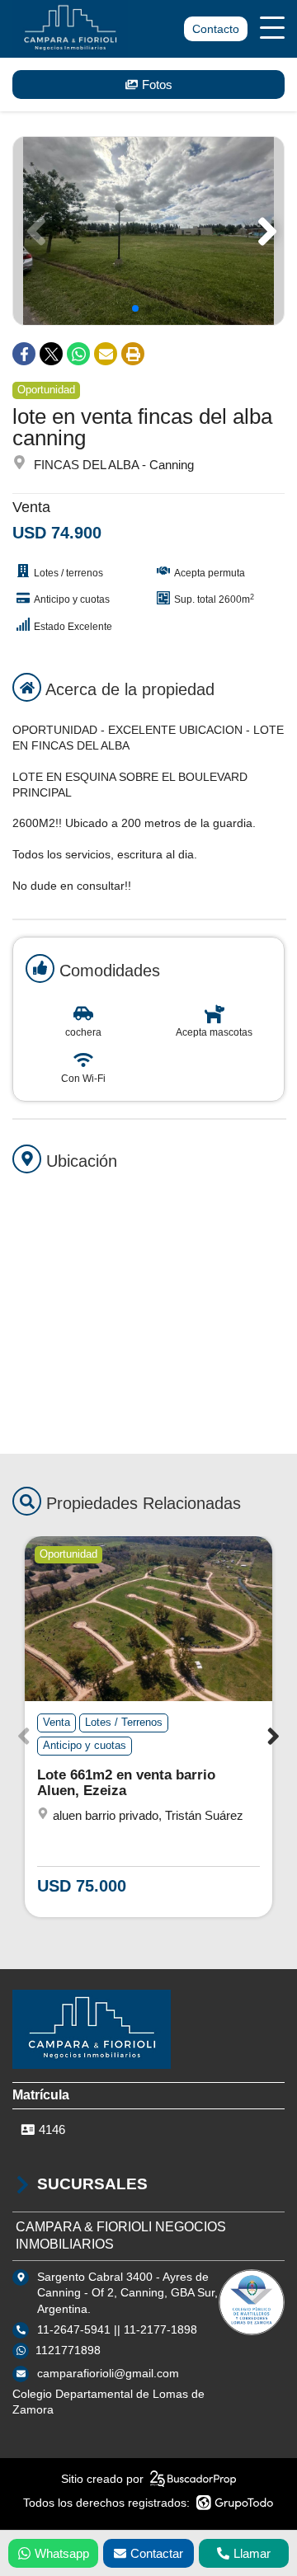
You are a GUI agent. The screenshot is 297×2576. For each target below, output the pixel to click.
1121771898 (68, 2350)
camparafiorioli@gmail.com (108, 2373)
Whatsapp (62, 2553)
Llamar (252, 2553)
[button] (264, 231)
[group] (148, 231)
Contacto (216, 29)
